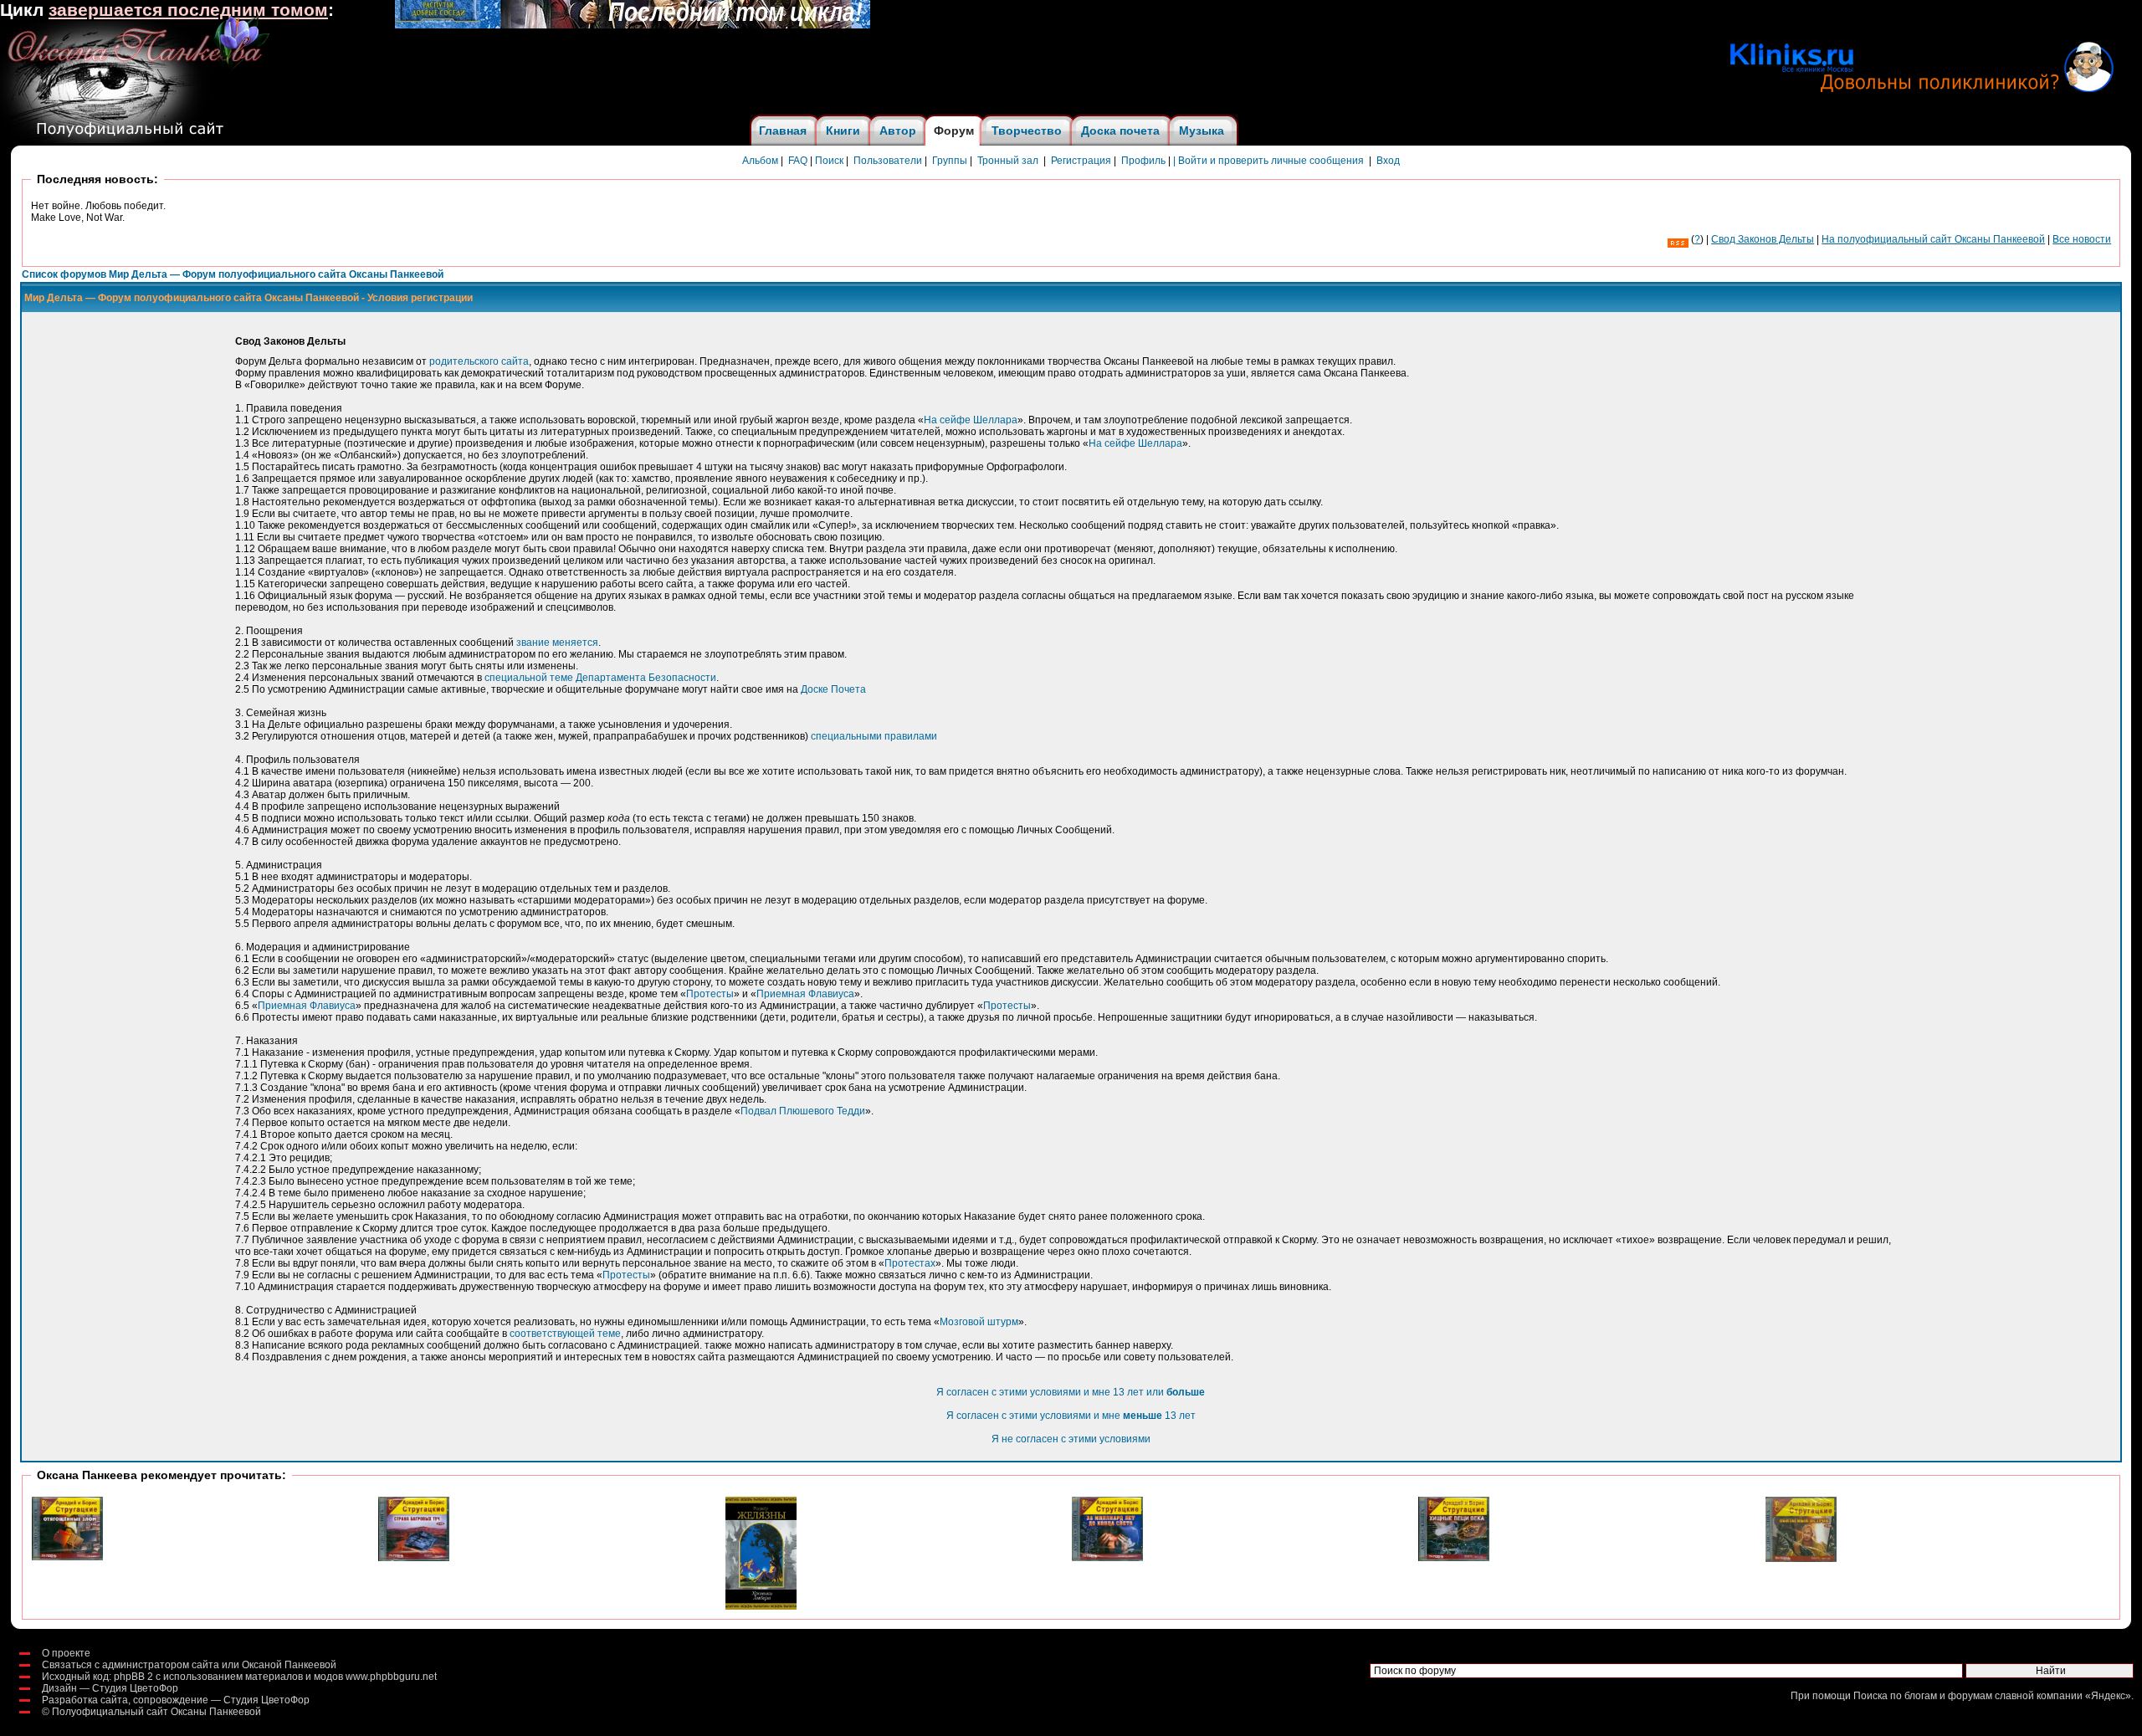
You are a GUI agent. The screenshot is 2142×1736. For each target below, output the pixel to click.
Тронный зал (1008, 161)
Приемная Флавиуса (805, 994)
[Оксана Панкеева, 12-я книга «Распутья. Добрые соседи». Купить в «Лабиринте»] (633, 25)
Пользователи (888, 161)
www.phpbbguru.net (391, 1677)
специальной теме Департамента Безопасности (600, 678)
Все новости (2082, 239)
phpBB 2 (133, 1677)
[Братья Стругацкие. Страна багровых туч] (414, 1558)
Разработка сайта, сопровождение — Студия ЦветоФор (176, 1700)
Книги (843, 131)
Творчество (1027, 131)
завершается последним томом (188, 10)
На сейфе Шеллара (971, 420)
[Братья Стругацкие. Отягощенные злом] (67, 1557)
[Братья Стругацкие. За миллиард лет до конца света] (1107, 1558)
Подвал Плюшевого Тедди (803, 1111)
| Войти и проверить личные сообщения (1268, 161)
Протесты (710, 994)
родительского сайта (479, 361)
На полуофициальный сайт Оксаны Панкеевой (1933, 239)
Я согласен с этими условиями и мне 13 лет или (1071, 1392)
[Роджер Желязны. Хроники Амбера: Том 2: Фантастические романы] (761, 1606)
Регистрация (1081, 161)
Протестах (910, 1263)
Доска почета (1120, 131)
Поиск (829, 161)
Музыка (1202, 131)
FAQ (798, 161)
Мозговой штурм (979, 1322)
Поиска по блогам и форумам (1923, 1696)
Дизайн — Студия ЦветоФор (110, 1688)
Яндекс (2108, 1696)
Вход (1388, 161)
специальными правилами (874, 736)
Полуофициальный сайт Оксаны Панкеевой (156, 1712)
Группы (950, 161)
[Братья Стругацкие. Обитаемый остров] (1801, 1559)
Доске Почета (833, 689)
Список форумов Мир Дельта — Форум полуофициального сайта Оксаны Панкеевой (233, 274)
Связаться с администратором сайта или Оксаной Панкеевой (189, 1665)
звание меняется (557, 643)
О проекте (66, 1653)
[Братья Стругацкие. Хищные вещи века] (1454, 1558)
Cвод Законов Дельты (1763, 239)
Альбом (760, 161)
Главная (783, 131)
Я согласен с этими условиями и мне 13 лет (1071, 1416)
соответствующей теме (565, 1334)
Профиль (1143, 161)
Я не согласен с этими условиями (1071, 1439)
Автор (898, 131)
